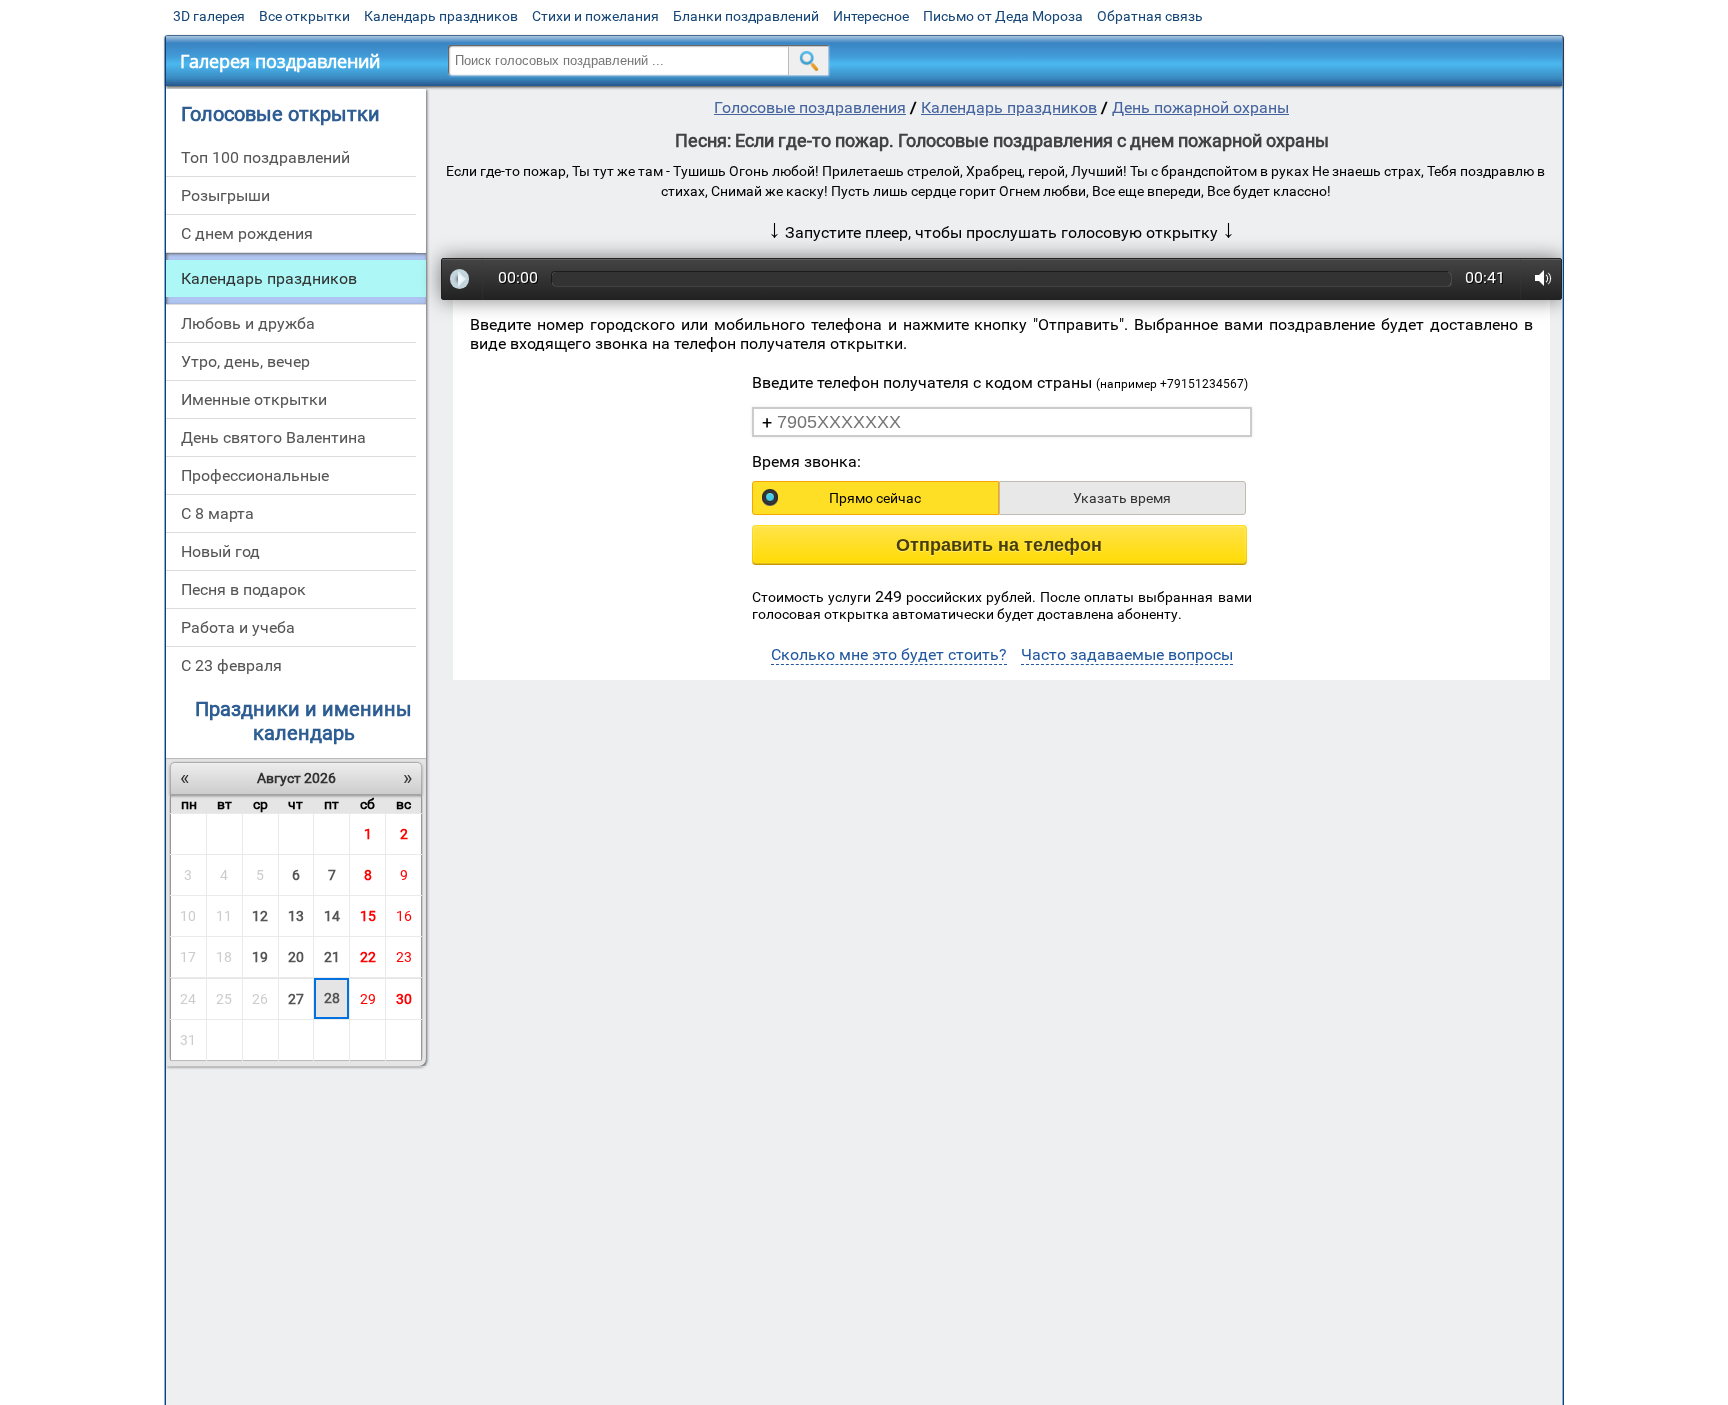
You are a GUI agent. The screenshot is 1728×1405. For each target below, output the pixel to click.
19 (260, 957)
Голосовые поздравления (810, 107)
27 (296, 999)
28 (332, 998)
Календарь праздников (441, 16)
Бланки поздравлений (746, 16)
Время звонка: (806, 461)
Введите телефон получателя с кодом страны (1000, 382)
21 (332, 957)
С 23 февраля (231, 665)
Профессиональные (255, 475)
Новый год (220, 551)
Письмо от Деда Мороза (1003, 16)
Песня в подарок (243, 589)
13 (296, 916)
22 (368, 957)
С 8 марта (217, 513)
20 (296, 957)
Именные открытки (254, 399)
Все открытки (304, 16)
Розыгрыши (225, 195)
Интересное (871, 16)
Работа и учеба (238, 627)
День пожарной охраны (1200, 107)
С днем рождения (247, 233)
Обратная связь (1150, 16)
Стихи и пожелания (595, 16)
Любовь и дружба (248, 323)
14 (332, 916)
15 (368, 916)
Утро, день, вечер (245, 361)
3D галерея (209, 16)
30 (404, 999)
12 (260, 916)
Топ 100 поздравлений (265, 157)
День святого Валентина (273, 437)
